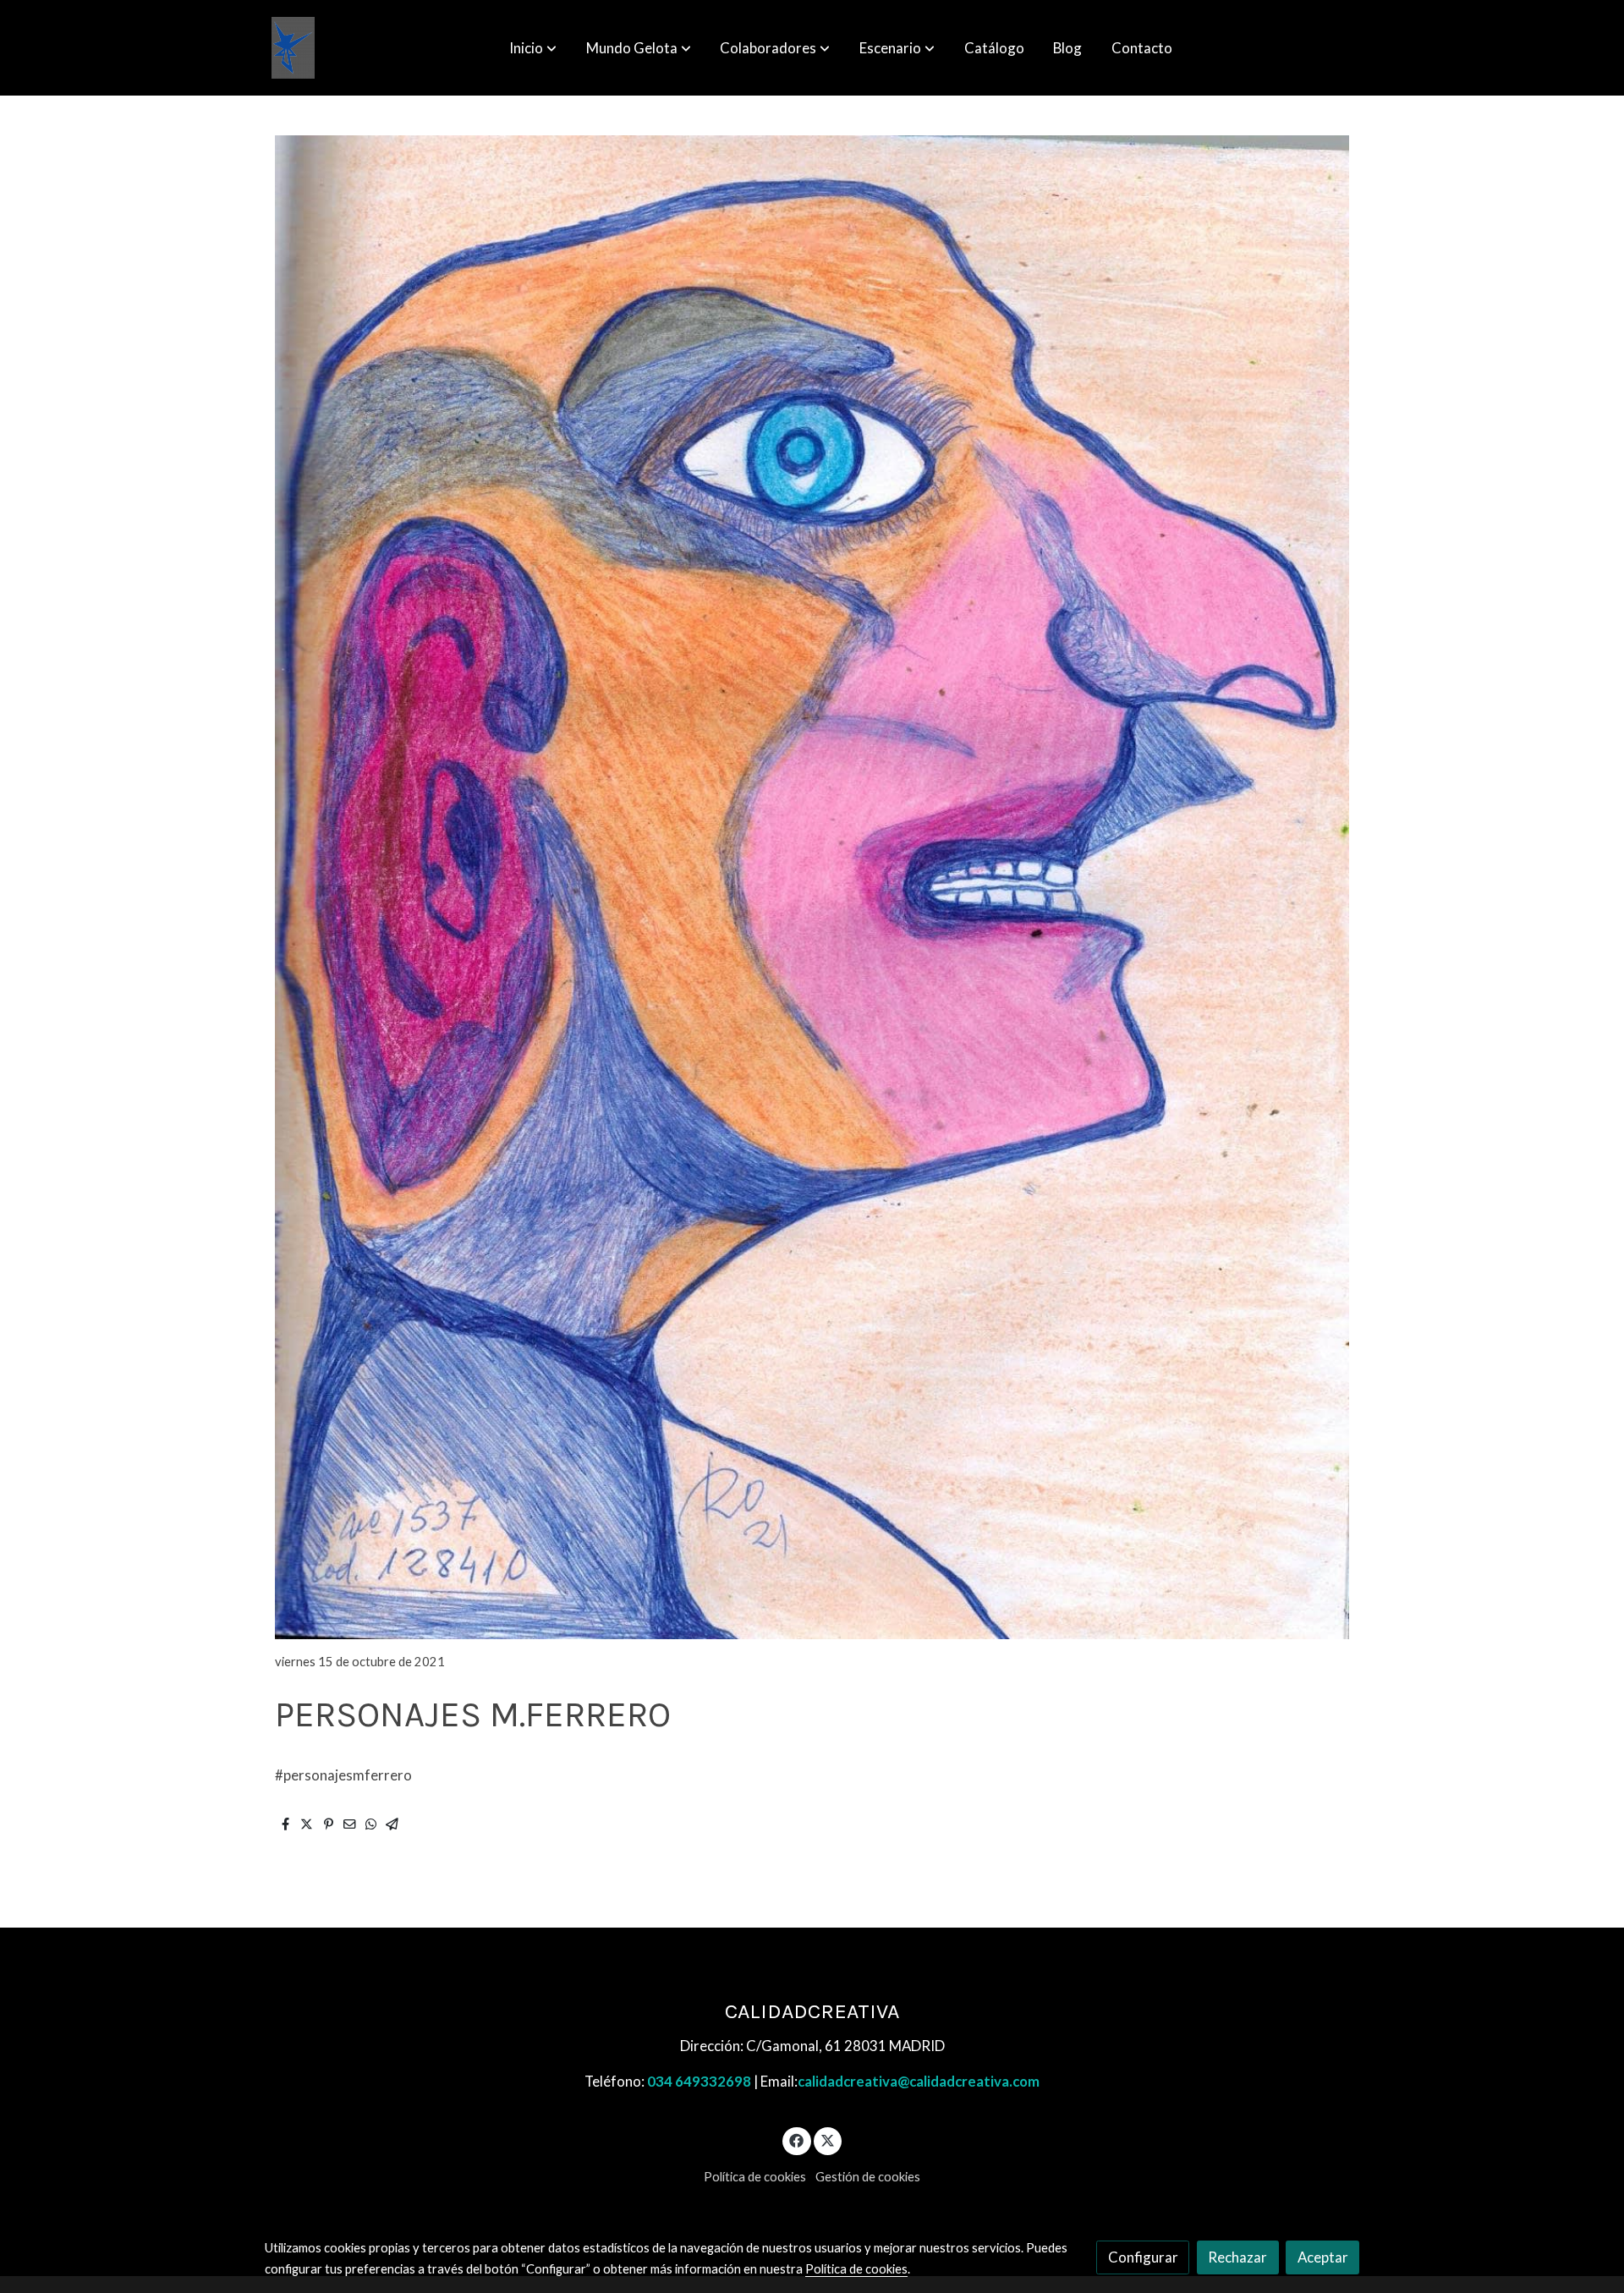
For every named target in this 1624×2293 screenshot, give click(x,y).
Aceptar (1323, 2257)
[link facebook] (797, 2139)
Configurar (1143, 2257)
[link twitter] (828, 2139)
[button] (533, 48)
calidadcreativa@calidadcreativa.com (919, 2081)
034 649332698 (699, 2081)
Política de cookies (755, 2177)
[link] (293, 48)
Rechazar (1237, 2257)
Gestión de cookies (868, 2177)
